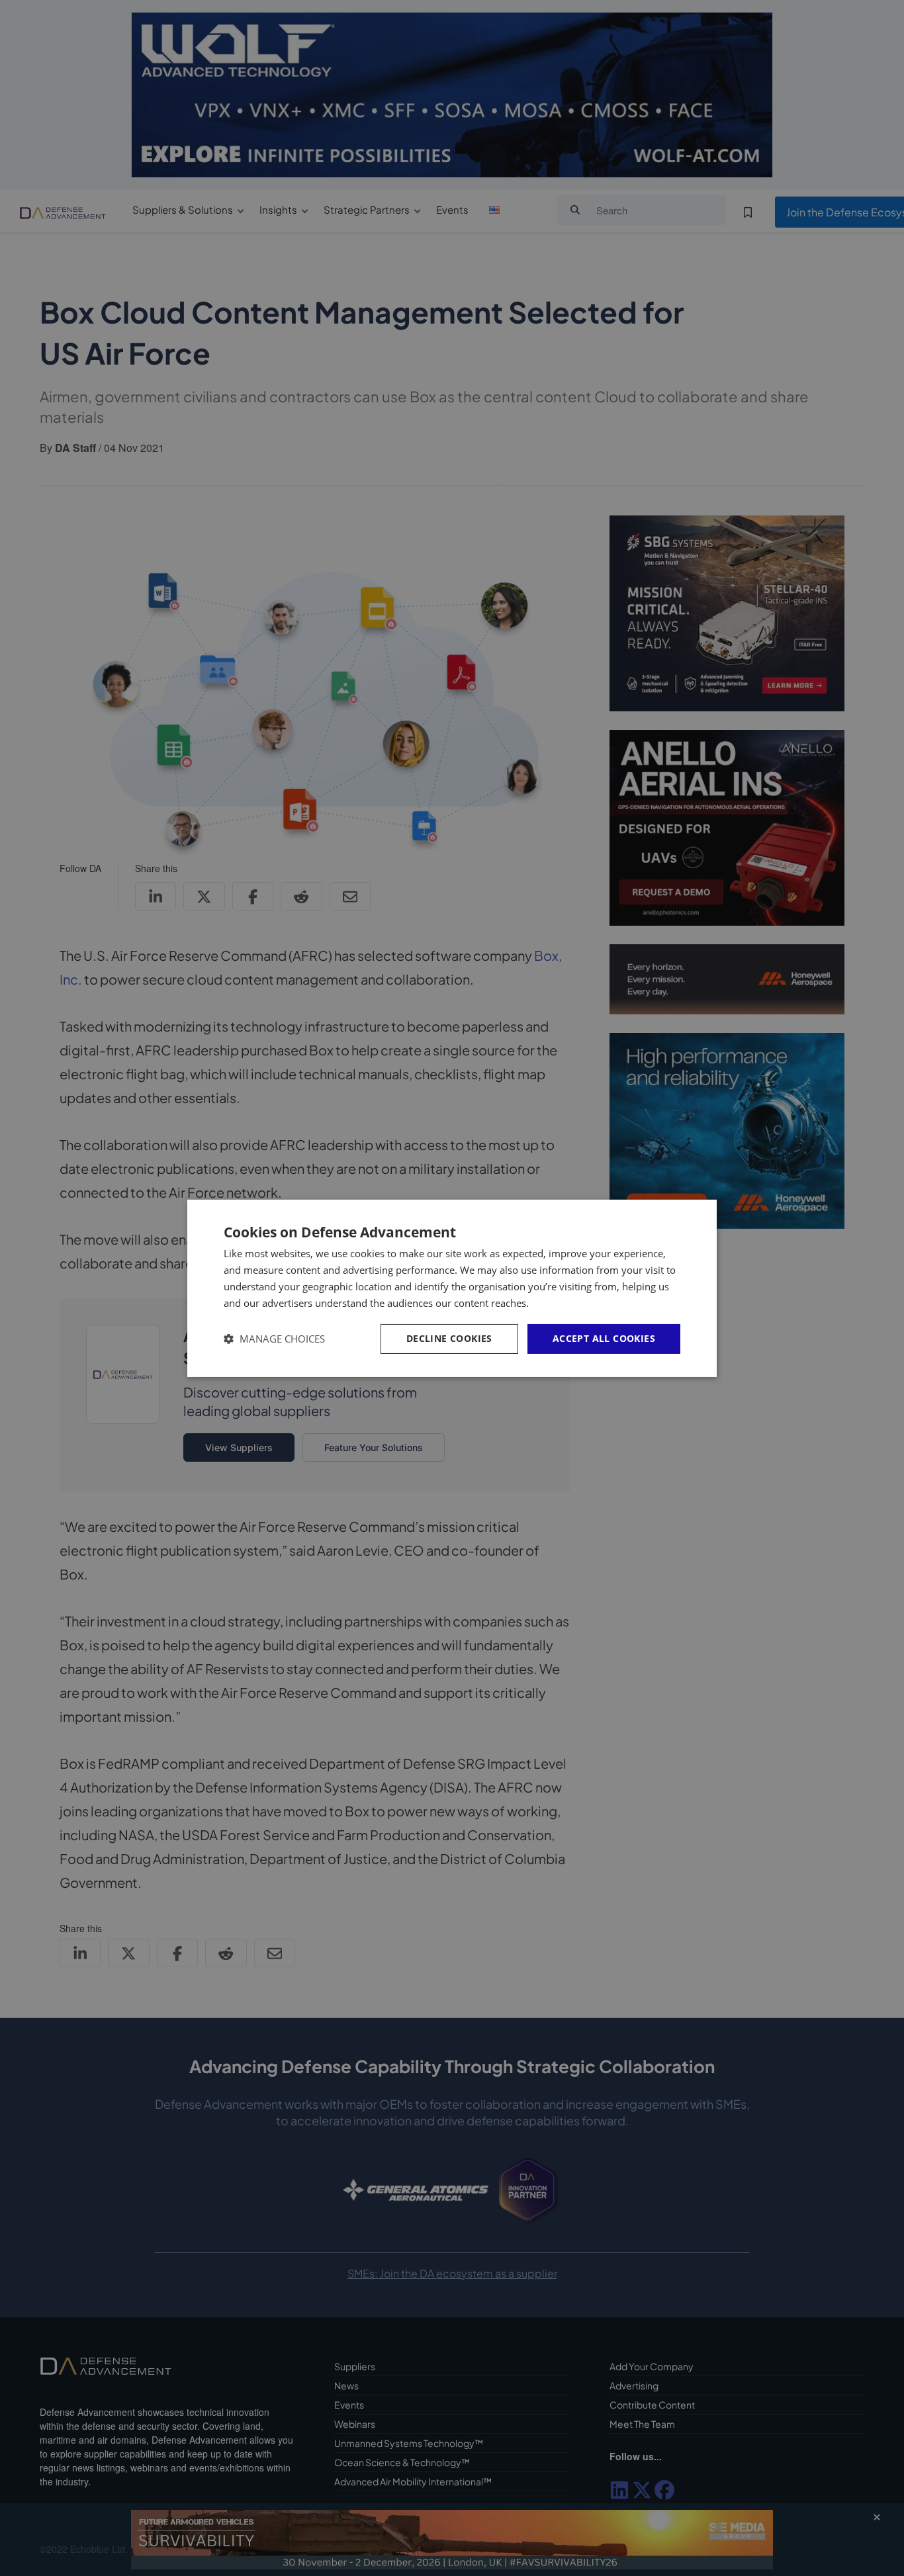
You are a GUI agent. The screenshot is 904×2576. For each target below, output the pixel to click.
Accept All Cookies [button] (604, 1338)
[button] (274, 1339)
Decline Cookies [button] (449, 1338)
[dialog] (452, 1288)
